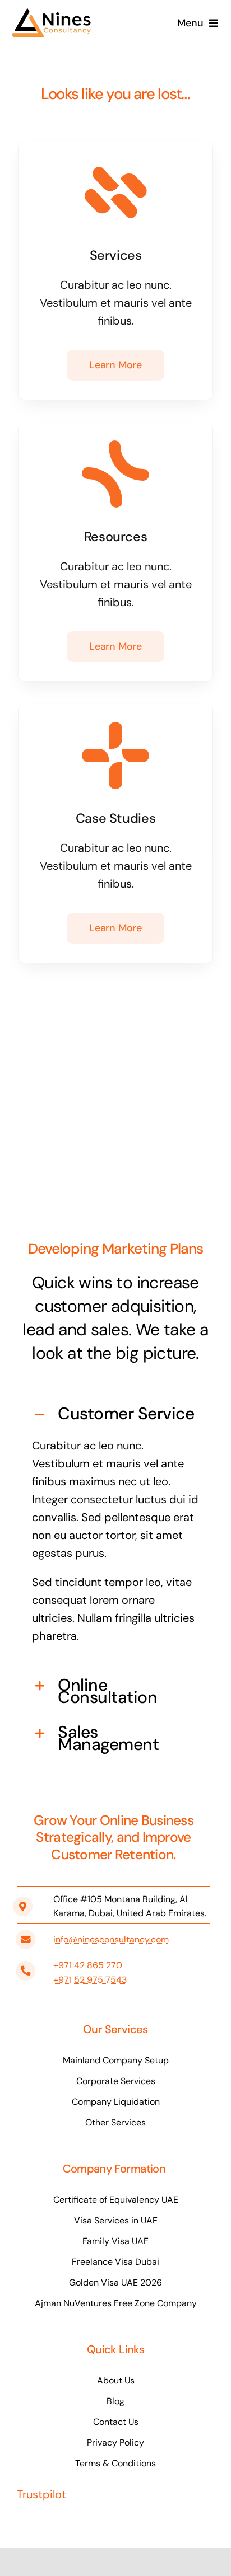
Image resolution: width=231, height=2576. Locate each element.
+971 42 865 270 (88, 1965)
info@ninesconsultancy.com (111, 1939)
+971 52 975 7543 (90, 1980)
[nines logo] (53, 13)
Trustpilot (41, 2494)
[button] (115, 1415)
